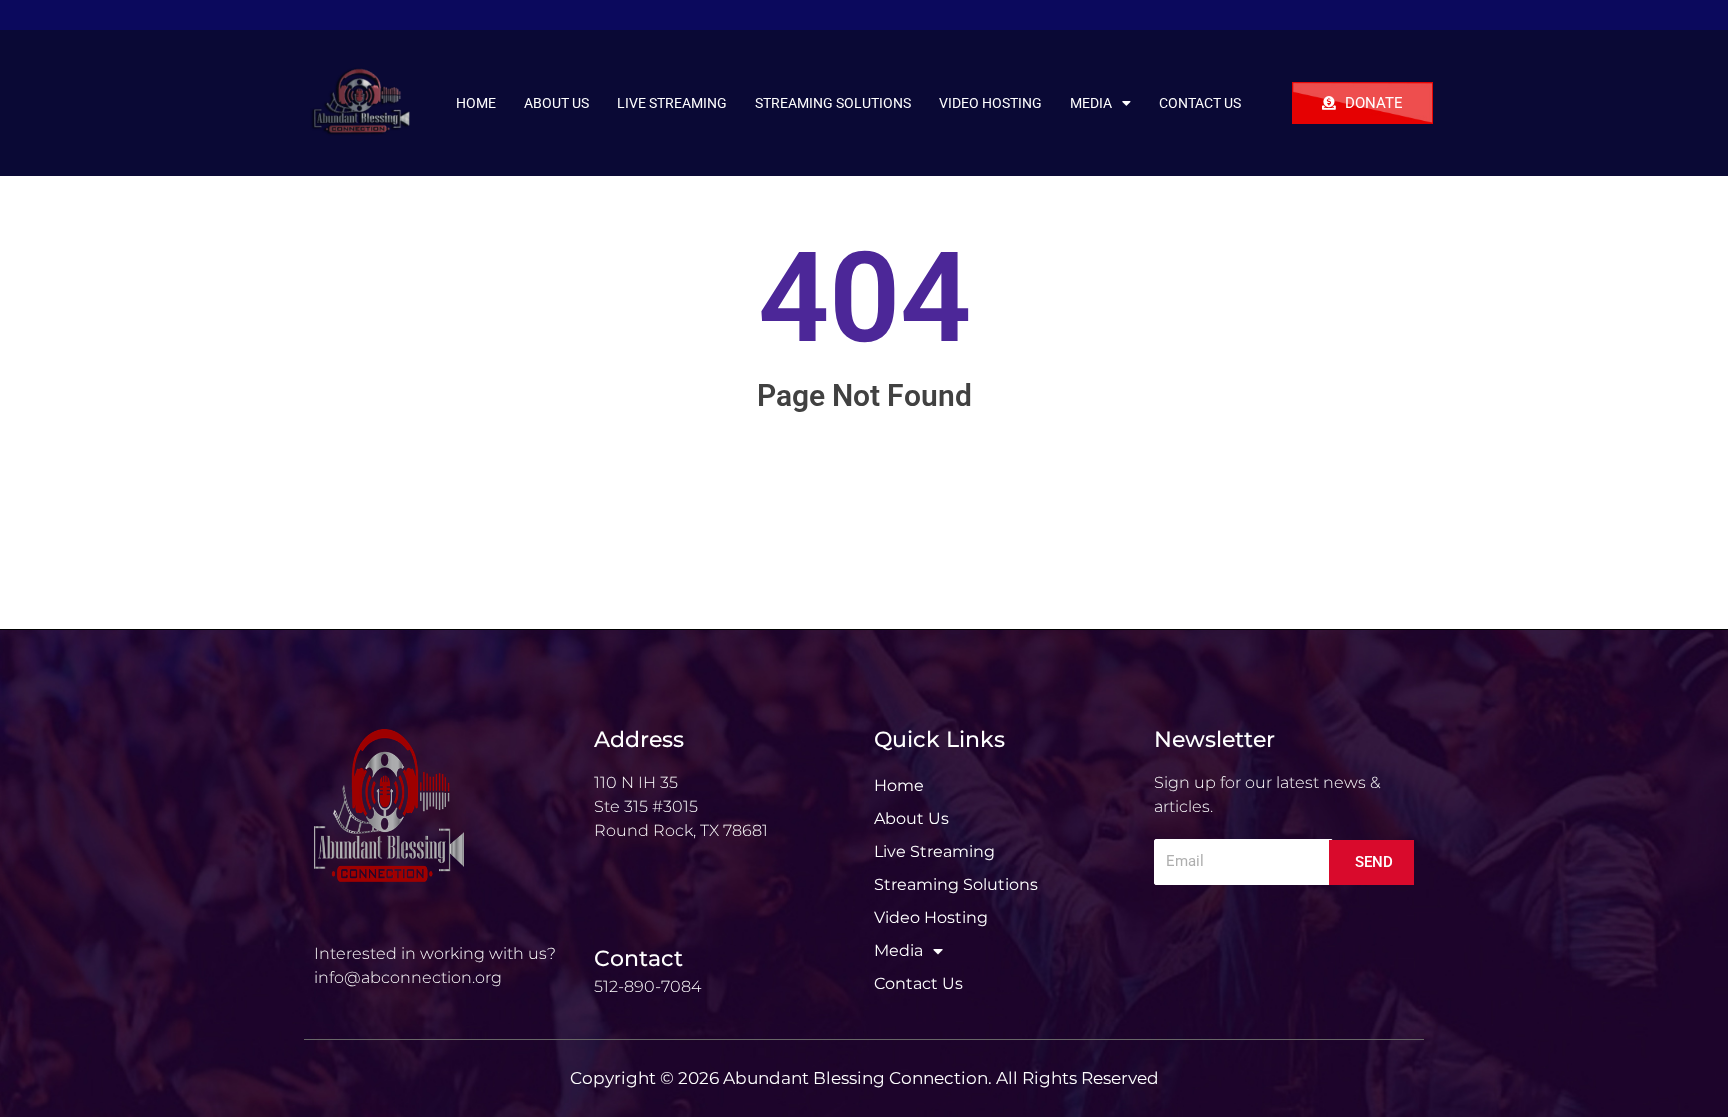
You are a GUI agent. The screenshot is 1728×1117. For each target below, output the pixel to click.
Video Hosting (990, 103)
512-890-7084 (647, 986)
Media (1091, 103)
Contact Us (1200, 103)
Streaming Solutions (833, 103)
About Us (556, 103)
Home (476, 103)
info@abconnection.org (408, 977)
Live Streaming (672, 103)
